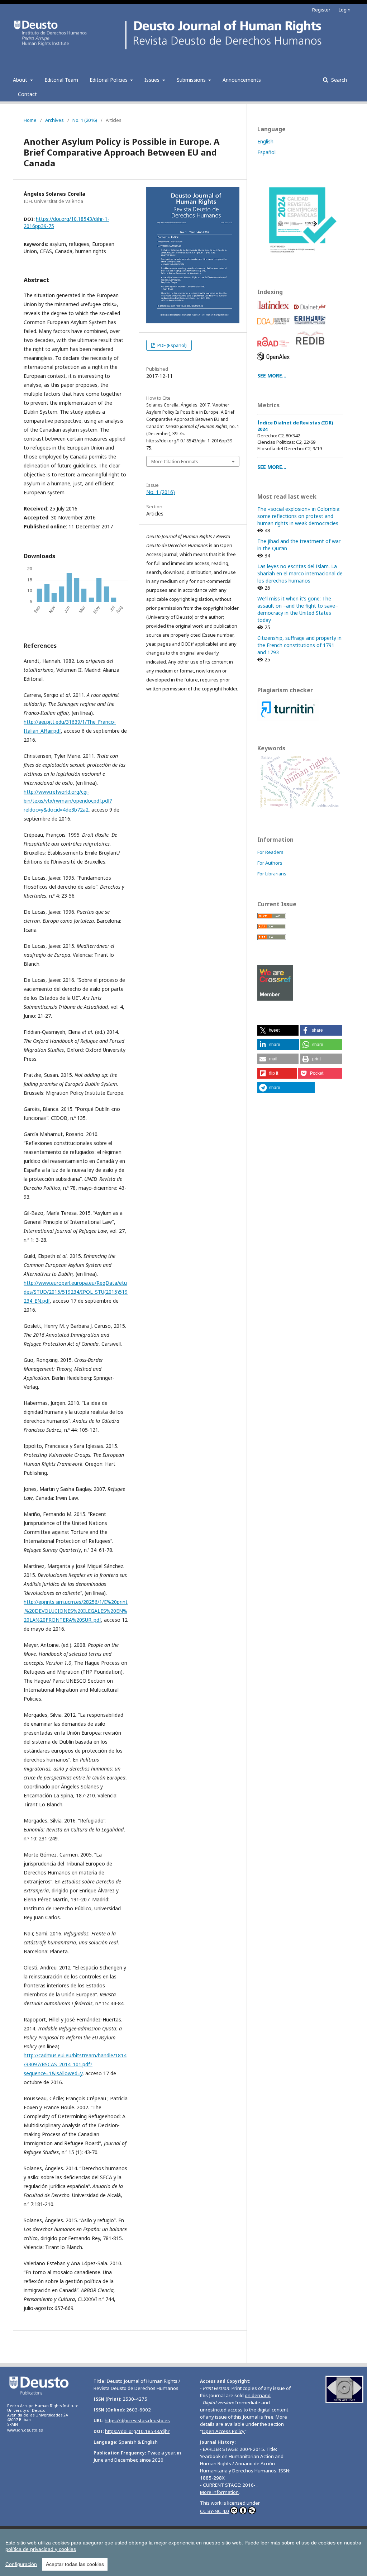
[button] (278, 1030)
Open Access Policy (223, 2431)
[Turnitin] (288, 719)
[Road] (275, 348)
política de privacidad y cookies (41, 2549)
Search (338, 80)
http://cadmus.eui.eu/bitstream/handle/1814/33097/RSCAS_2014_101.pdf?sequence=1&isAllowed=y (75, 2064)
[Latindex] (275, 312)
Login (345, 10)
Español (266, 152)
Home (30, 120)
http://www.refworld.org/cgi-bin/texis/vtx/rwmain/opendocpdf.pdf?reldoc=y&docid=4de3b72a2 (68, 801)
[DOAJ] (275, 326)
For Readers (270, 852)
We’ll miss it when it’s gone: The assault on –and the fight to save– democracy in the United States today (298, 609)
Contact (27, 94)
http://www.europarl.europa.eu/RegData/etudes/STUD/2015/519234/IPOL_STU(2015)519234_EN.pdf (76, 1292)
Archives (54, 120)
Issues (153, 80)
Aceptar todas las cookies (75, 2564)
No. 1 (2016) (85, 120)
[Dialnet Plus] (311, 312)
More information (219, 2492)
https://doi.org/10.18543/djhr (137, 2431)
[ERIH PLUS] (311, 326)
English (265, 141)
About (21, 80)
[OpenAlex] (275, 362)
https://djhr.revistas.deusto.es (137, 2420)
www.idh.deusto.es (25, 2430)
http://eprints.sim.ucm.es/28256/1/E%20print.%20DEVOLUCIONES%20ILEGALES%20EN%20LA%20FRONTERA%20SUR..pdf (76, 1611)
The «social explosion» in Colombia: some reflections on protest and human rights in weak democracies (299, 516)
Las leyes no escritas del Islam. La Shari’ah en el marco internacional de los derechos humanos (300, 573)
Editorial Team (61, 80)
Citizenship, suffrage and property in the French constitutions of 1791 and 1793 (299, 645)
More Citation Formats (175, 461)
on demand (258, 2395)
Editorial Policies (109, 80)
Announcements (242, 80)
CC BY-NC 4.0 (215, 2511)
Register (321, 10)
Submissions (192, 80)
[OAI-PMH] (344, 2401)
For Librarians (272, 874)
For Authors (270, 863)
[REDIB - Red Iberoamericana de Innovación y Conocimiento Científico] (311, 348)
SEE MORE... (272, 376)
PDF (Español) (171, 345)
